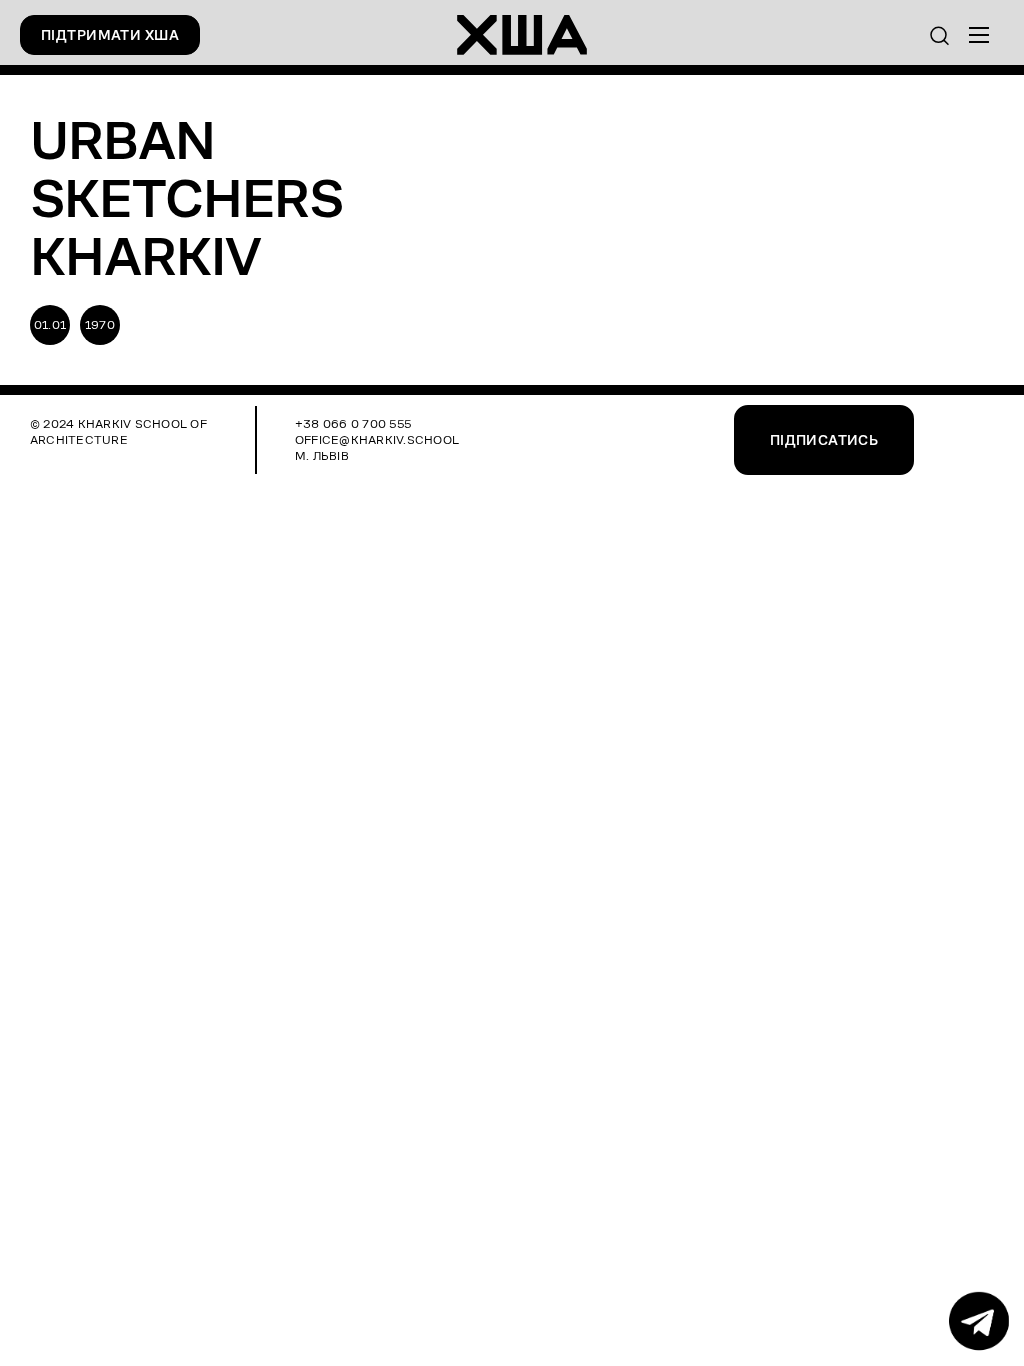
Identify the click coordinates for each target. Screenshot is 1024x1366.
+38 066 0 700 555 (353, 423)
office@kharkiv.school (377, 439)
